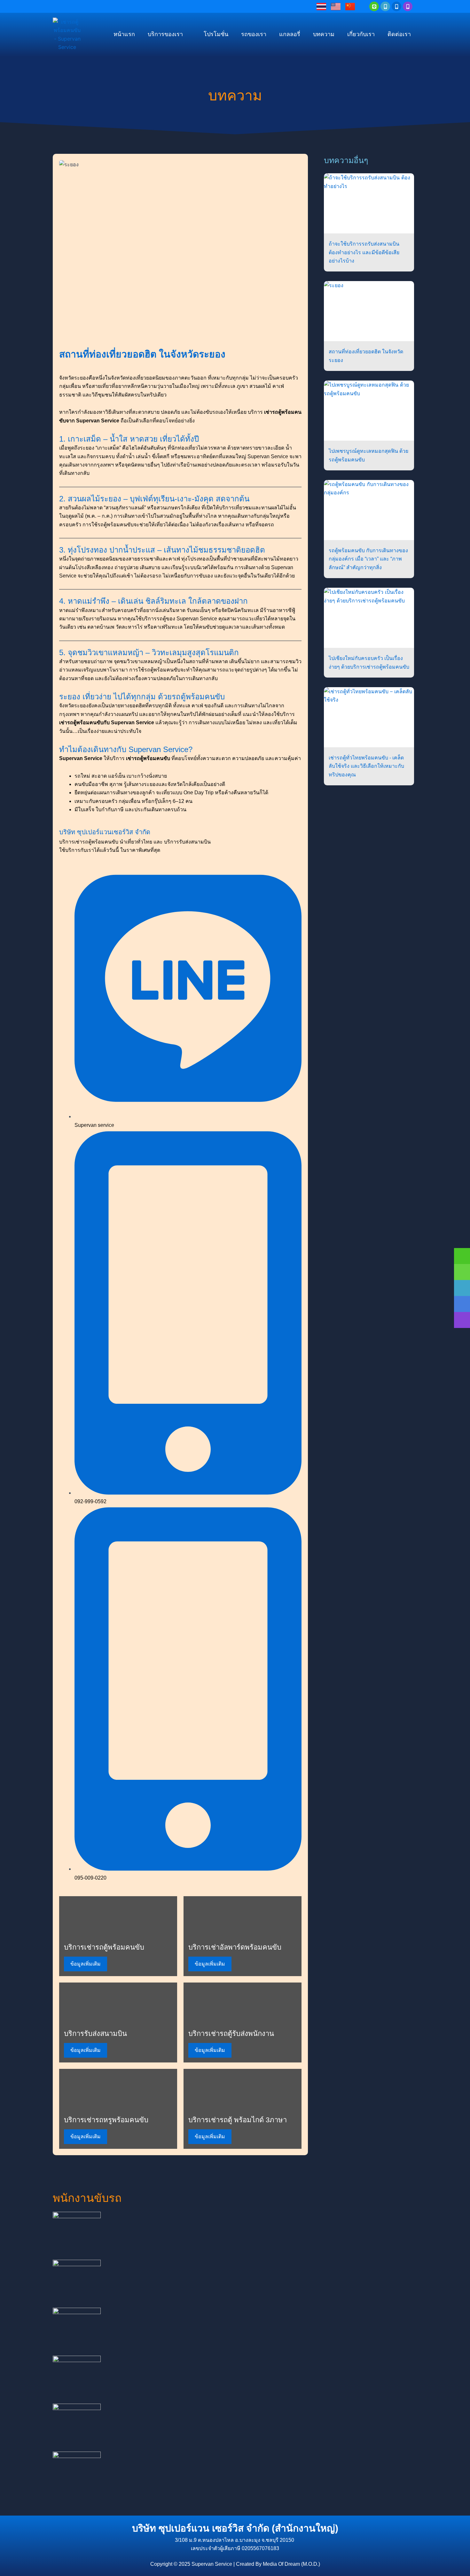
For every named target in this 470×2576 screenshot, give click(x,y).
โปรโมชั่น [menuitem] (216, 34)
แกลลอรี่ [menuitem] (290, 34)
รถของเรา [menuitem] (254, 34)
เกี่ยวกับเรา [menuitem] (361, 34)
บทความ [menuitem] (324, 34)
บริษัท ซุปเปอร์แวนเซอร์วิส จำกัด (105, 832)
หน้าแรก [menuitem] (124, 34)
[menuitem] (169, 35)
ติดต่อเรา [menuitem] (399, 34)
